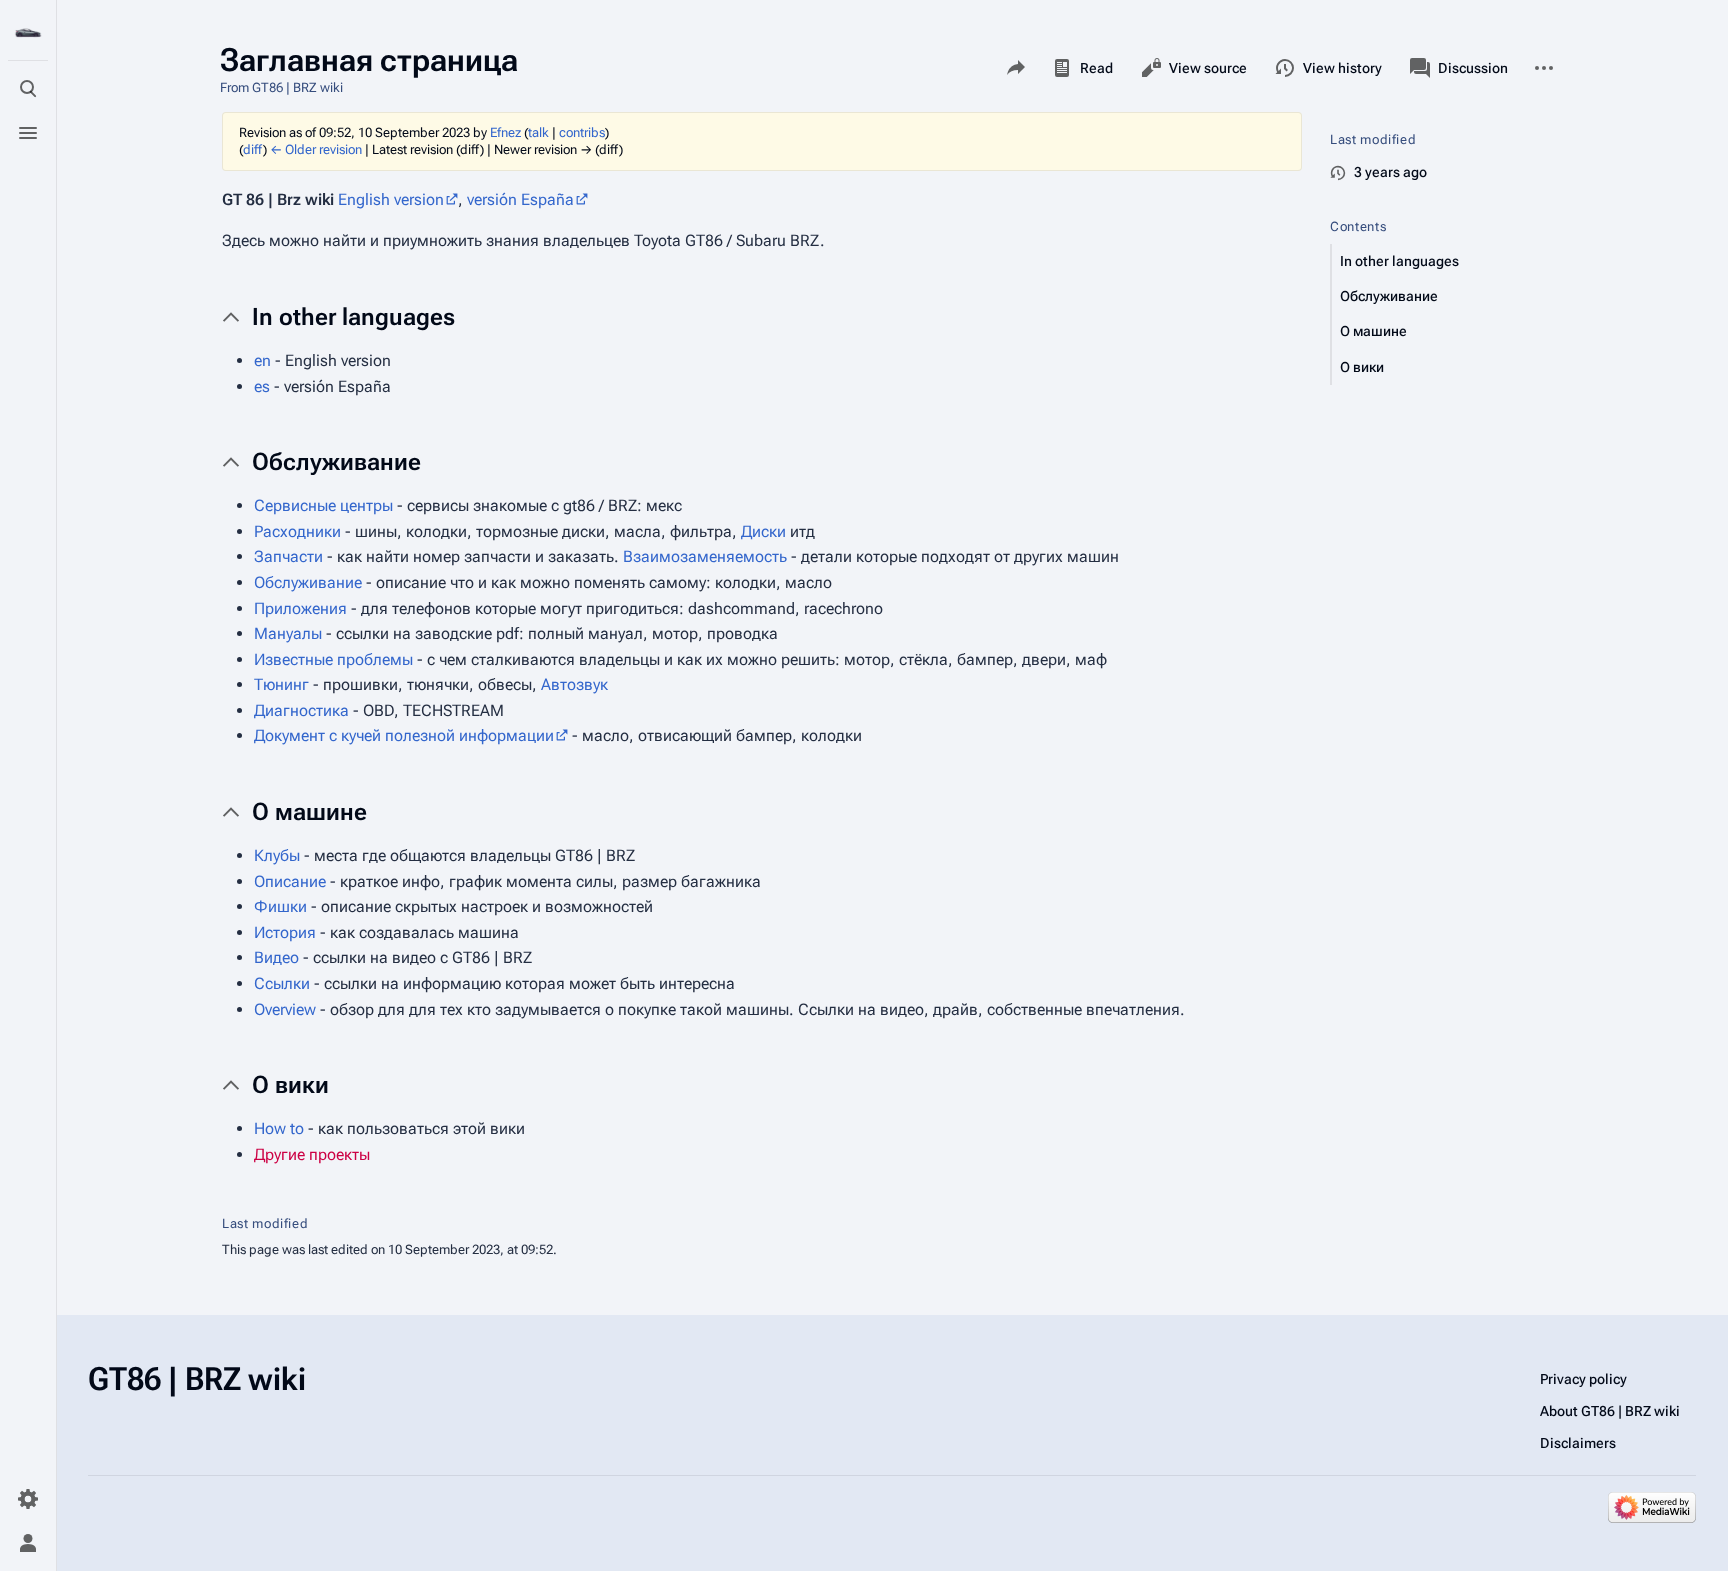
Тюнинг (281, 684)
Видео (276, 957)
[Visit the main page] (28, 32)
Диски (763, 531)
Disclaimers (1578, 1443)
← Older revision (316, 149)
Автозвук (574, 684)
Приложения (300, 608)
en (262, 360)
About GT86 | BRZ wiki (1610, 1411)
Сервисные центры (323, 505)
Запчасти (288, 556)
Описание (290, 881)
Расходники (297, 531)
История (285, 932)
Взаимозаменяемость (705, 556)
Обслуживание (308, 582)
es (262, 386)
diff (253, 149)
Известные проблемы (333, 659)
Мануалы (288, 633)
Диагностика (301, 710)
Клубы (277, 855)
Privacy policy (1583, 1379)
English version (391, 199)
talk (538, 132)
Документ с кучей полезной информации (404, 735)
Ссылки (282, 983)
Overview (285, 1009)
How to (279, 1128)
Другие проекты (312, 1154)
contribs (582, 132)
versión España (520, 199)
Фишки (280, 906)
